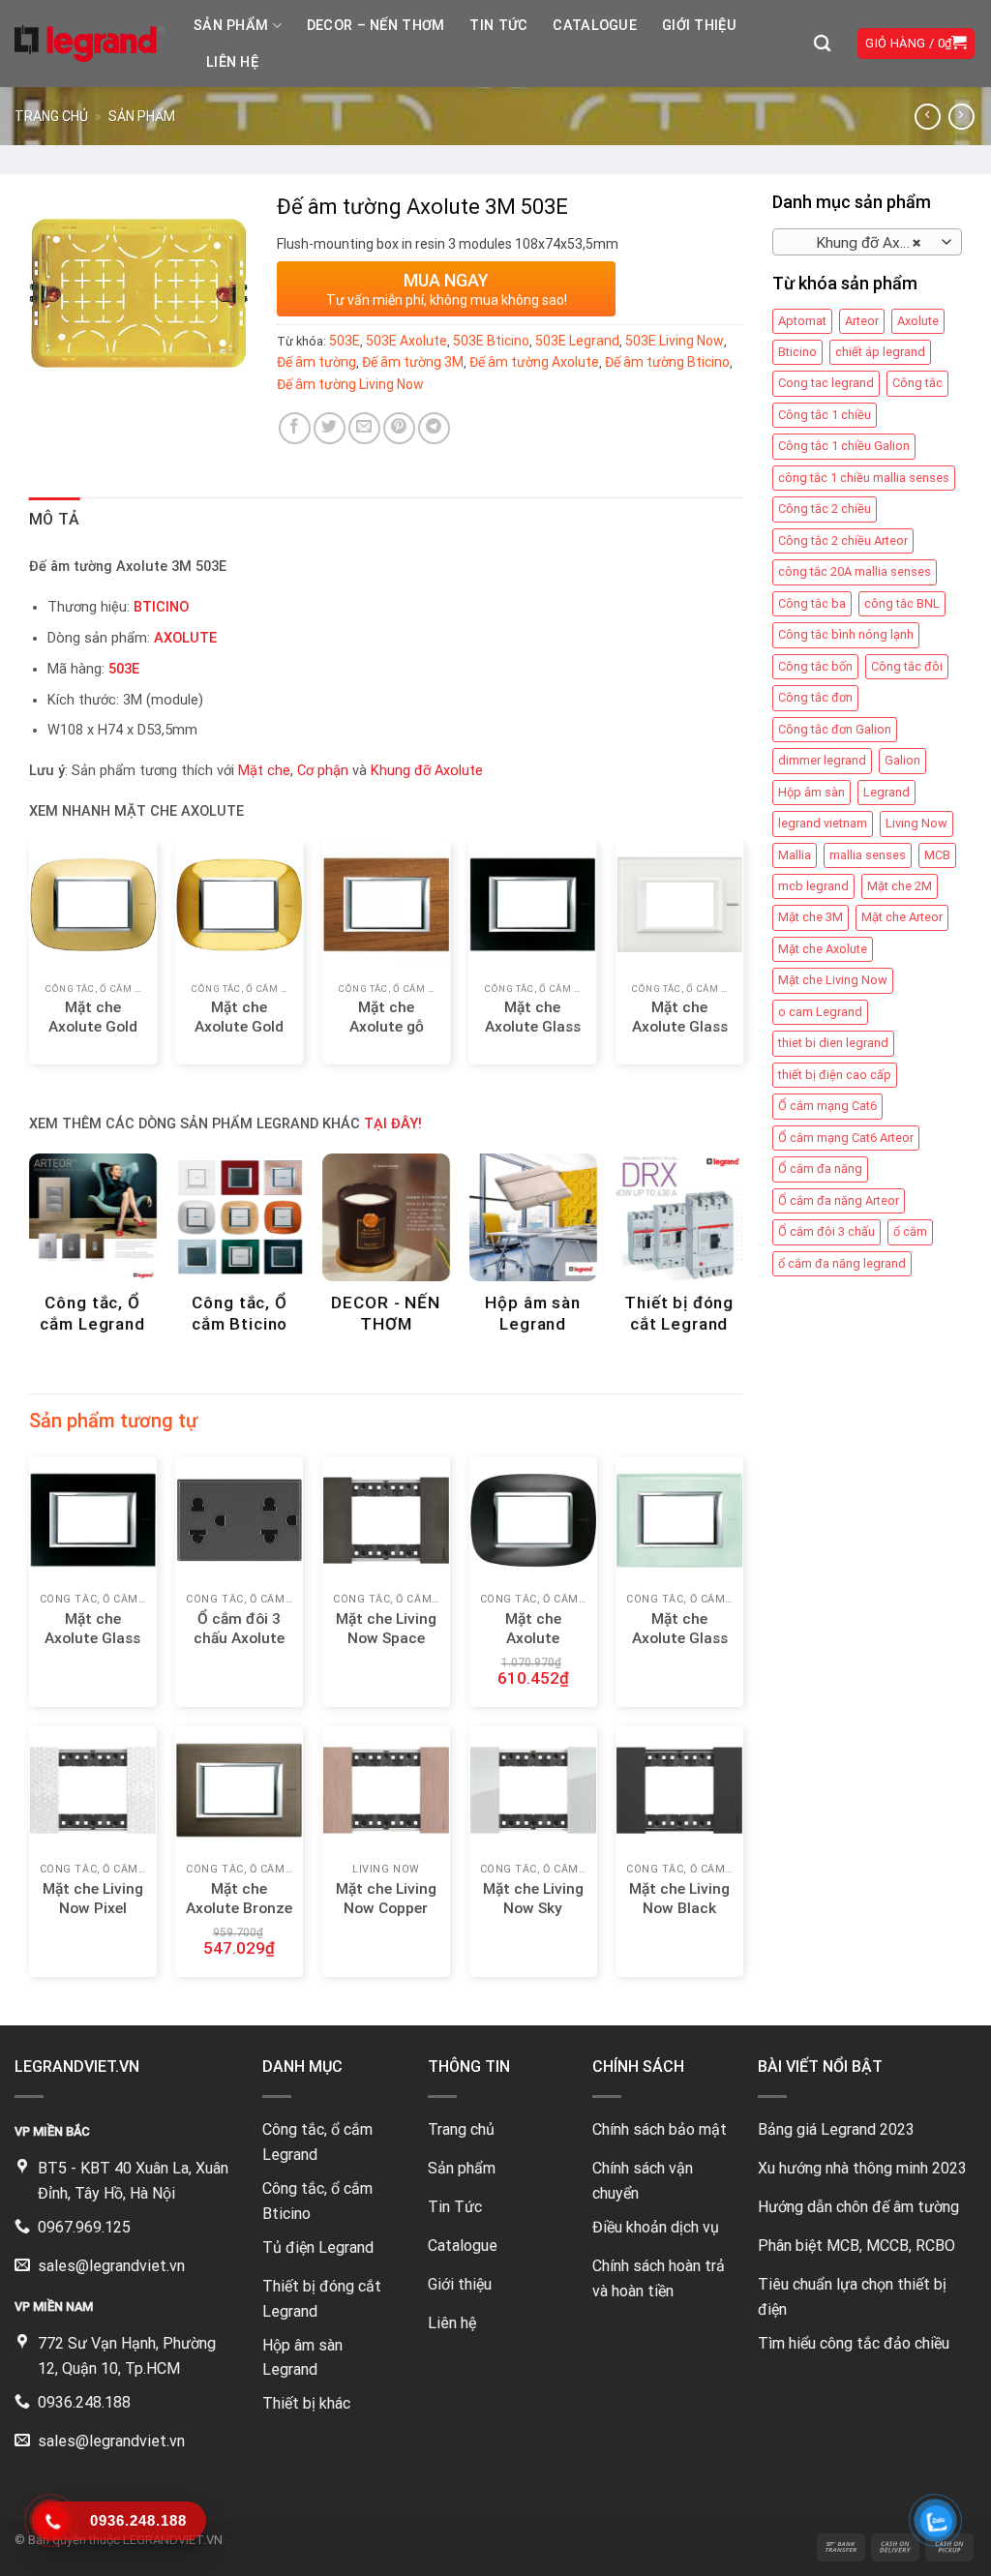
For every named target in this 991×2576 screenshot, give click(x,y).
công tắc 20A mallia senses (855, 571)
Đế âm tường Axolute (534, 362)
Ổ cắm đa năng (820, 1168)
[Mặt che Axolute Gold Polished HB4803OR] (239, 905)
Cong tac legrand (826, 383)
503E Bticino (491, 341)
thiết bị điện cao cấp (835, 1075)
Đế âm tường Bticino (667, 362)
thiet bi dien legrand (833, 1043)
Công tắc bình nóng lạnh (846, 634)
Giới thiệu (699, 26)
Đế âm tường (316, 362)
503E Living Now (675, 341)
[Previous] (58, 941)
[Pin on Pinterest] (399, 428)
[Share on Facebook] (295, 428)
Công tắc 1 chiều (825, 415)
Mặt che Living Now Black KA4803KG (679, 1908)
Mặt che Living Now (833, 980)
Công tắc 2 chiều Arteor (843, 540)
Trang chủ (51, 116)
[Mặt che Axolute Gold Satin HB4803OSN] (93, 905)
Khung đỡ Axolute (427, 771)
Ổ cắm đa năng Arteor (839, 1200)
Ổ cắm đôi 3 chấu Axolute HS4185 (239, 1638)
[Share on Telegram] (434, 428)
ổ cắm (910, 1231)
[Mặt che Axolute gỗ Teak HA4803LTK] (386, 905)
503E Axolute (406, 341)
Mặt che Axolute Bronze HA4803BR (239, 1908)
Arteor (862, 321)
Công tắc (917, 383)
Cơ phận (323, 771)
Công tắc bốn (815, 666)
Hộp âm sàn (811, 792)
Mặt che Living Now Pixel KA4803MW (93, 1908)
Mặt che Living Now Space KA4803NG (386, 1638)
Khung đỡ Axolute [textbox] (863, 243)
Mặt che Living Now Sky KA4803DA (533, 1908)
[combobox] (867, 242)
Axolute (918, 321)
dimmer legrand (822, 760)
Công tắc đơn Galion (835, 729)
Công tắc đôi (907, 666)
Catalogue (595, 26)
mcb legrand (813, 886)
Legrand (886, 792)
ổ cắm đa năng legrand (842, 1263)
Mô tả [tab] (55, 519)
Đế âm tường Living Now (350, 384)
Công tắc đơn (815, 697)
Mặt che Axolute (823, 949)
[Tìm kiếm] (822, 44)
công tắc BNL (902, 603)
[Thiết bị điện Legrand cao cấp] (90, 44)
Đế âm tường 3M (413, 362)
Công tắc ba (812, 603)
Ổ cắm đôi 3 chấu (826, 1231)
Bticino (797, 352)
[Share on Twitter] (330, 428)
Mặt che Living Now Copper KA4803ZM (386, 1908)
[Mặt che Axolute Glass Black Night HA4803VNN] (533, 905)
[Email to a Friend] (364, 428)
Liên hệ (232, 62)
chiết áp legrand (880, 352)
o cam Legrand (820, 1012)
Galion (902, 760)
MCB (937, 855)
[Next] (714, 941)
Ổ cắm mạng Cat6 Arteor (846, 1138)
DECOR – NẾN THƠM (376, 26)
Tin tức (498, 26)
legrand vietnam (823, 823)
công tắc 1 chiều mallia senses (864, 478)
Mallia (795, 855)
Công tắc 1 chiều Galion (844, 446)
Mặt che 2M (900, 886)
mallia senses (868, 855)
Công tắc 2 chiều (825, 509)
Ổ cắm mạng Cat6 (827, 1106)
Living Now (916, 823)
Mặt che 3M (811, 917)
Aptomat (802, 321)
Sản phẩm (231, 26)
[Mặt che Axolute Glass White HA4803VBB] (679, 905)
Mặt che (264, 771)
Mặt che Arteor (902, 917)
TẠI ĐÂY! (393, 1124)
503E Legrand (577, 341)
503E (345, 341)
